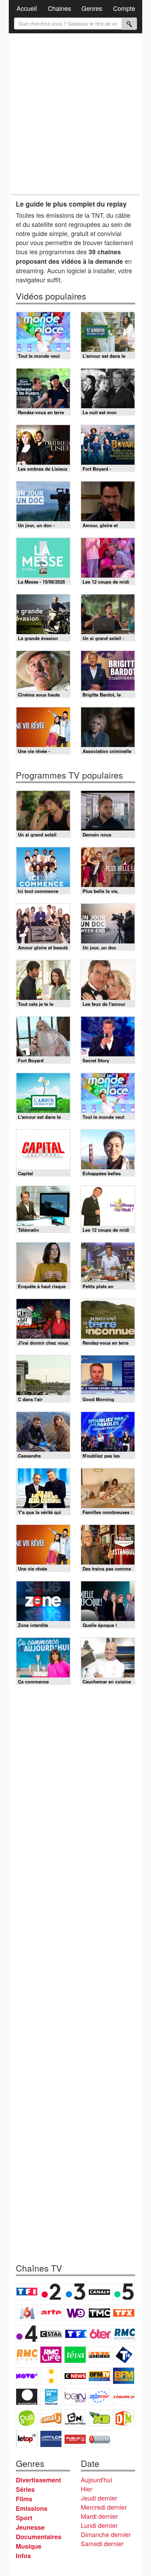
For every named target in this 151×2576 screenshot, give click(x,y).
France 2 (51, 2292)
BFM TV (99, 2376)
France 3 (75, 2292)
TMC (99, 2313)
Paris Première (99, 2355)
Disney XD (99, 2418)
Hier (87, 2489)
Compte (124, 8)
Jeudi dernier (99, 2498)
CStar (51, 2334)
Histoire (99, 2439)
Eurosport (99, 2397)
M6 (27, 2313)
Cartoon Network (75, 2418)
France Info (51, 2376)
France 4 (27, 2334)
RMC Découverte (124, 2334)
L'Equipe (124, 2397)
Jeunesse (30, 2527)
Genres (92, 8)
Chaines (59, 8)
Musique (29, 2546)
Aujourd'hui (96, 2480)
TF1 (27, 2292)
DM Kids (124, 2418)
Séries (25, 2489)
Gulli (27, 2418)
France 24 (51, 2397)
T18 (124, 2355)
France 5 (124, 2292)
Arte (51, 2313)
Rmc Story (27, 2355)
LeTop (27, 2439)
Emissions (32, 2508)
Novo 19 (27, 2376)
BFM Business (124, 2376)
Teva (75, 2355)
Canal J (51, 2418)
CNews (75, 2376)
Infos (23, 2556)
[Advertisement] (75, 114)
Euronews (27, 2397)
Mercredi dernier (104, 2507)
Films (24, 2499)
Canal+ (99, 2292)
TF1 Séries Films (76, 2334)
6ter (100, 2334)
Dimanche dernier (106, 2534)
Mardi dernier (99, 2516)
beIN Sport (75, 2397)
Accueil (27, 8)
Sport (24, 2518)
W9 (75, 2313)
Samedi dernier (102, 2543)
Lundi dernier (99, 2525)
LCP (51, 2439)
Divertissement (38, 2480)
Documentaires (39, 2537)
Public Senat (75, 2439)
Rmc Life (51, 2355)
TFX (124, 2313)
